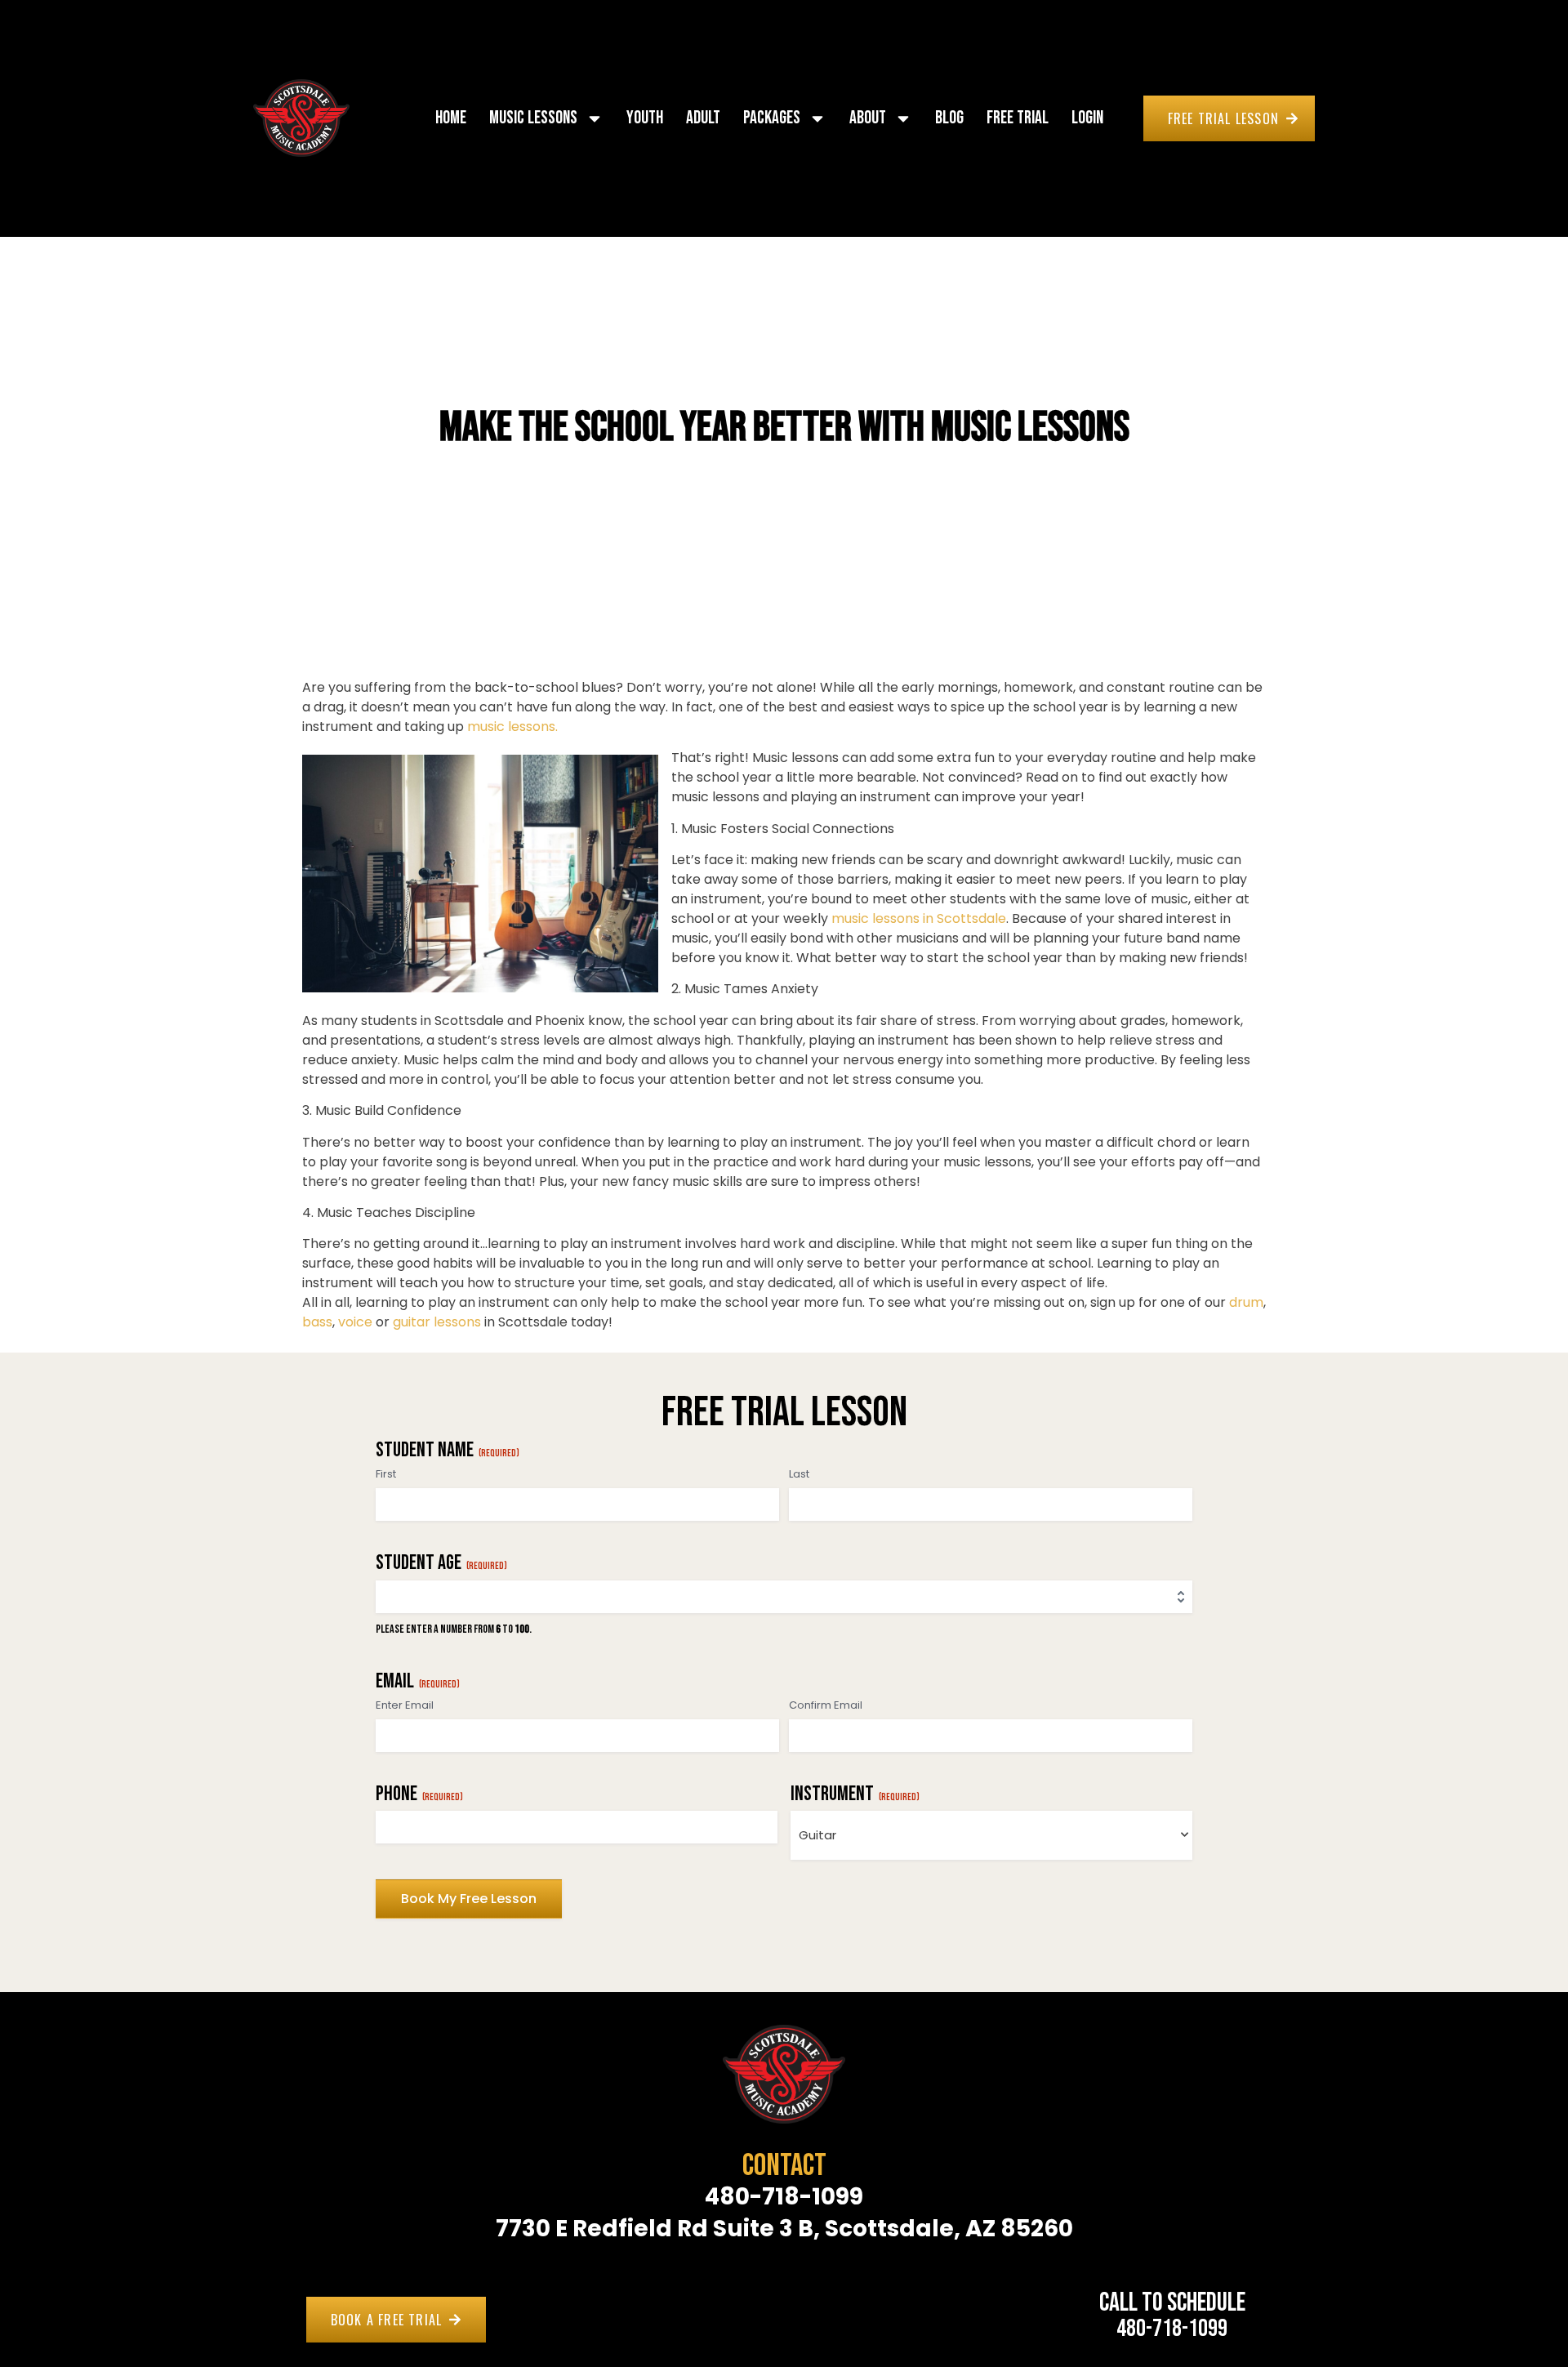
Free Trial (1018, 118)
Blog (949, 118)
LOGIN (1087, 118)
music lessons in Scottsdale (919, 918)
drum (1246, 1302)
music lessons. (512, 727)
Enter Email (405, 1705)
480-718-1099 (1172, 2329)
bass (317, 1322)
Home (451, 118)
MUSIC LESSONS (533, 118)
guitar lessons (437, 1322)
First (386, 1474)
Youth (645, 118)
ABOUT (868, 118)
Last (799, 1474)
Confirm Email (826, 1705)
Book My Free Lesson (469, 1899)
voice (357, 1322)
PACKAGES (772, 118)
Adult (703, 118)
